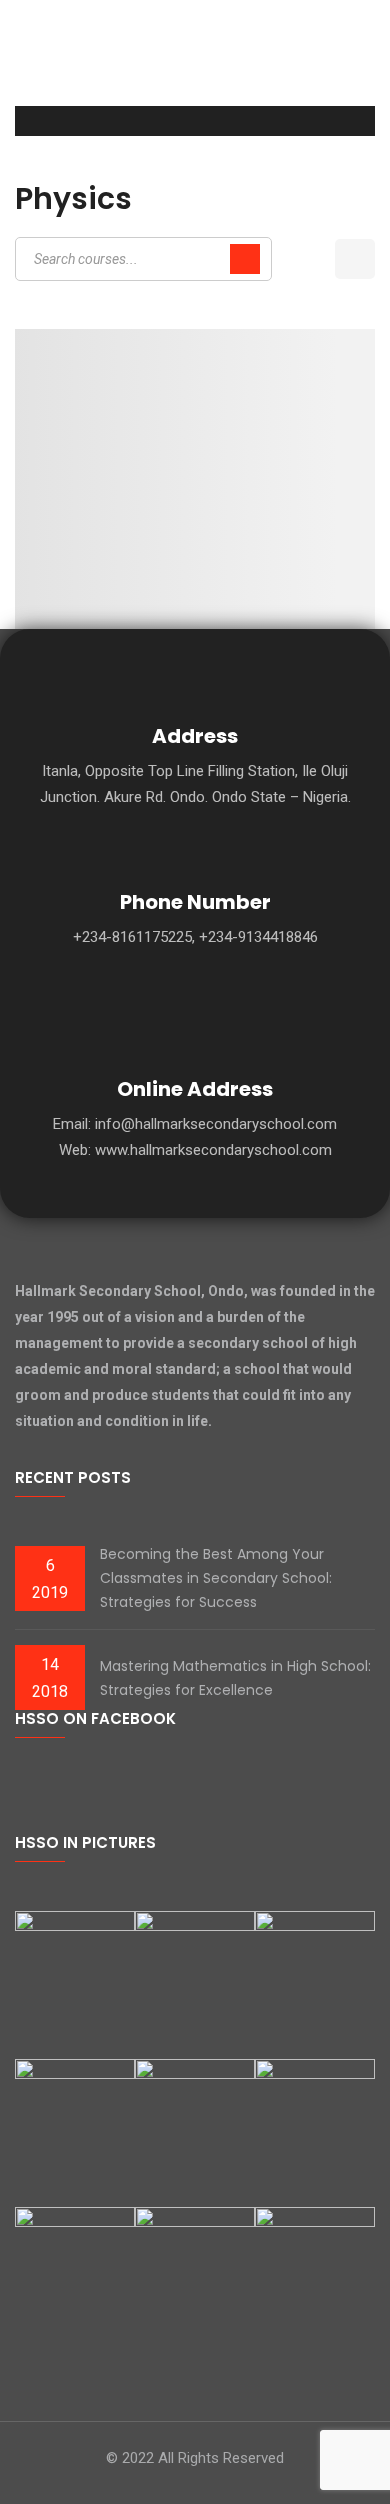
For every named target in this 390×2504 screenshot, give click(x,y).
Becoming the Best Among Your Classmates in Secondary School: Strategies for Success (216, 1578)
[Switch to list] (355, 259)
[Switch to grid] (312, 259)
